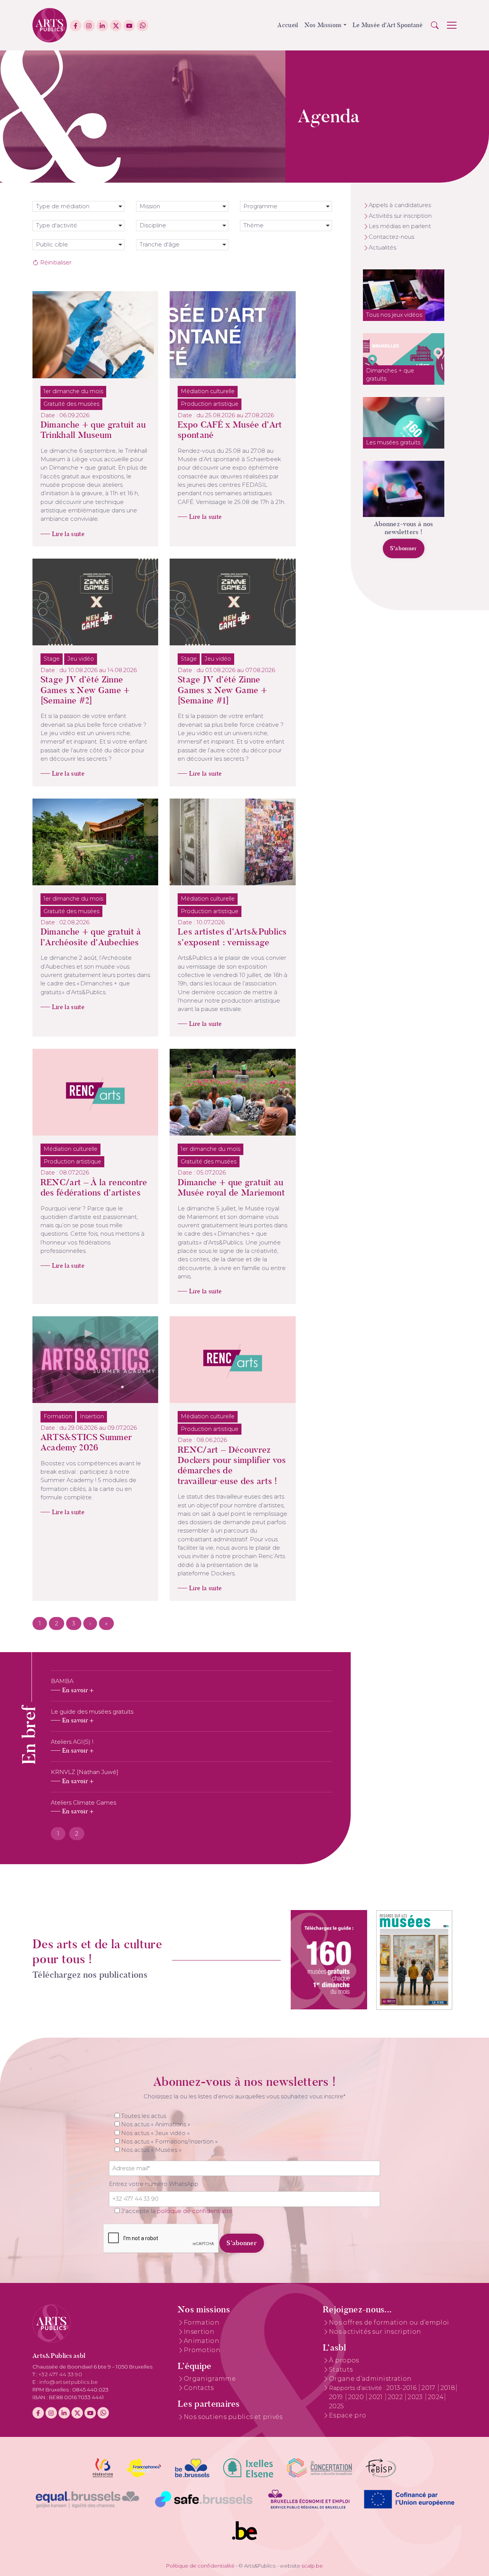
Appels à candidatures (400, 205)
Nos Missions (323, 25)
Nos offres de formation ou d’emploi (389, 2322)
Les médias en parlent (400, 226)
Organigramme (210, 2379)
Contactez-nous (391, 237)
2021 (376, 2397)
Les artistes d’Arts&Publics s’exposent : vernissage (232, 937)
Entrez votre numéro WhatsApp (154, 2184)
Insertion (199, 2332)
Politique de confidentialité (200, 2566)
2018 (448, 2388)
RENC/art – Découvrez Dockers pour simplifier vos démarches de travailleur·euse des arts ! (232, 1465)
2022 (396, 2397)
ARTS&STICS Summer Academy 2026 (86, 1442)
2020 (357, 2397)
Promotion (202, 2350)
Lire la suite (68, 534)
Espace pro (347, 2415)
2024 (436, 2397)
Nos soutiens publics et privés (233, 2417)
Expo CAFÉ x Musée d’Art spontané (230, 430)
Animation (202, 2341)
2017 (429, 2388)
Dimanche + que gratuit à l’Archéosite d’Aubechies (91, 937)
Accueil (288, 25)
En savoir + (78, 1690)
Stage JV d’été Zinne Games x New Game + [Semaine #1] (222, 690)
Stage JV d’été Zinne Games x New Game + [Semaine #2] (85, 690)
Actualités (382, 248)
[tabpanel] (192, 1746)
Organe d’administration (370, 2379)
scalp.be (312, 2566)
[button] (435, 25)
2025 (336, 2406)
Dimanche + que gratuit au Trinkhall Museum (93, 430)
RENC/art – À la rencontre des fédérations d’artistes (94, 1188)
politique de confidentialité (195, 2211)
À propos (344, 2360)
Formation (202, 2322)
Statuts (341, 2369)
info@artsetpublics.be (69, 2382)
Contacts (199, 2388)
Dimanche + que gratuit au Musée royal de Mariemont (231, 1188)
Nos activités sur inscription (375, 2332)
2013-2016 (402, 2388)
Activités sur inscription (400, 216)
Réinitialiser (55, 262)
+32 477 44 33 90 (60, 2374)
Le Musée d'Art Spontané (388, 25)
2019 (337, 2397)
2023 (416, 2397)
